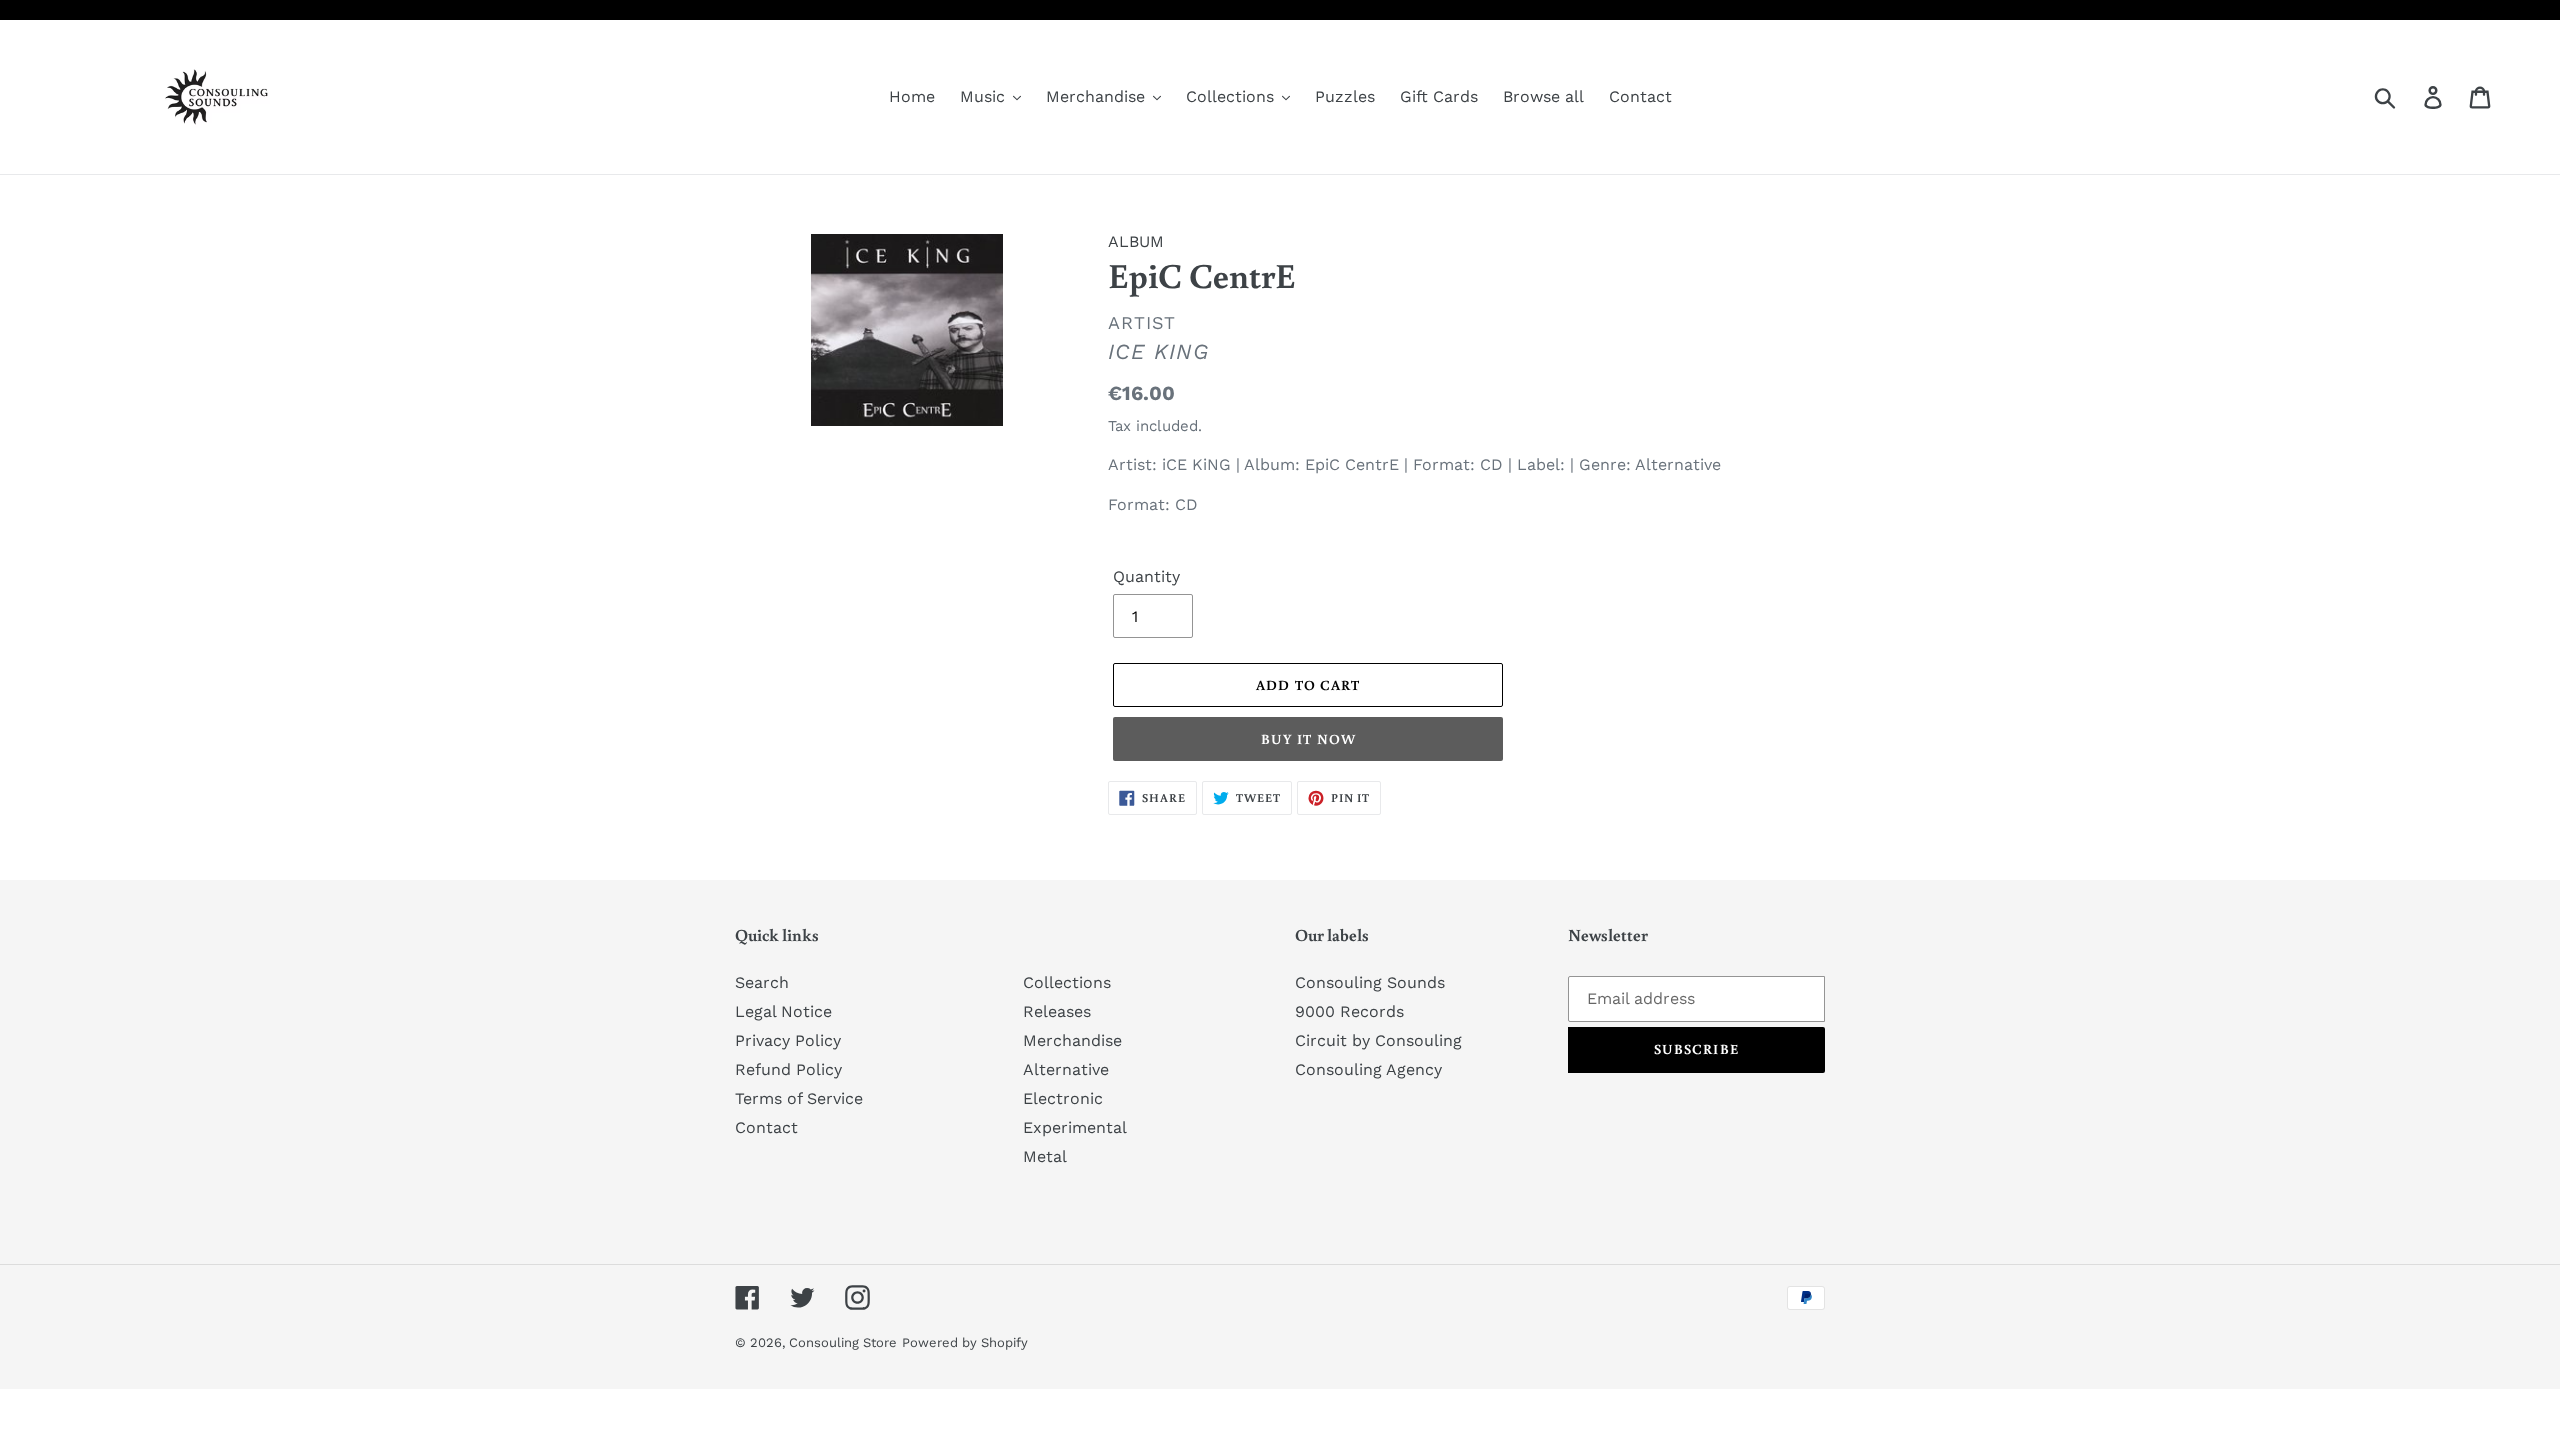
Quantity (1146, 576)
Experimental (1075, 1127)
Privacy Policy (788, 1040)
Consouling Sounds (1370, 982)
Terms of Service (799, 1098)
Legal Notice (783, 1011)
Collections (1067, 982)
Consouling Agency (1368, 1069)
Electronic (1063, 1098)
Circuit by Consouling (1378, 1040)
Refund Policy (788, 1069)
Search (762, 982)
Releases (1057, 1011)
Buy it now (1308, 739)
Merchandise (1072, 1040)
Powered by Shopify (965, 1342)
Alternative (1066, 1069)
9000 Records (1349, 1011)
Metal (1045, 1156)
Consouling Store (843, 1342)
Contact (766, 1127)
